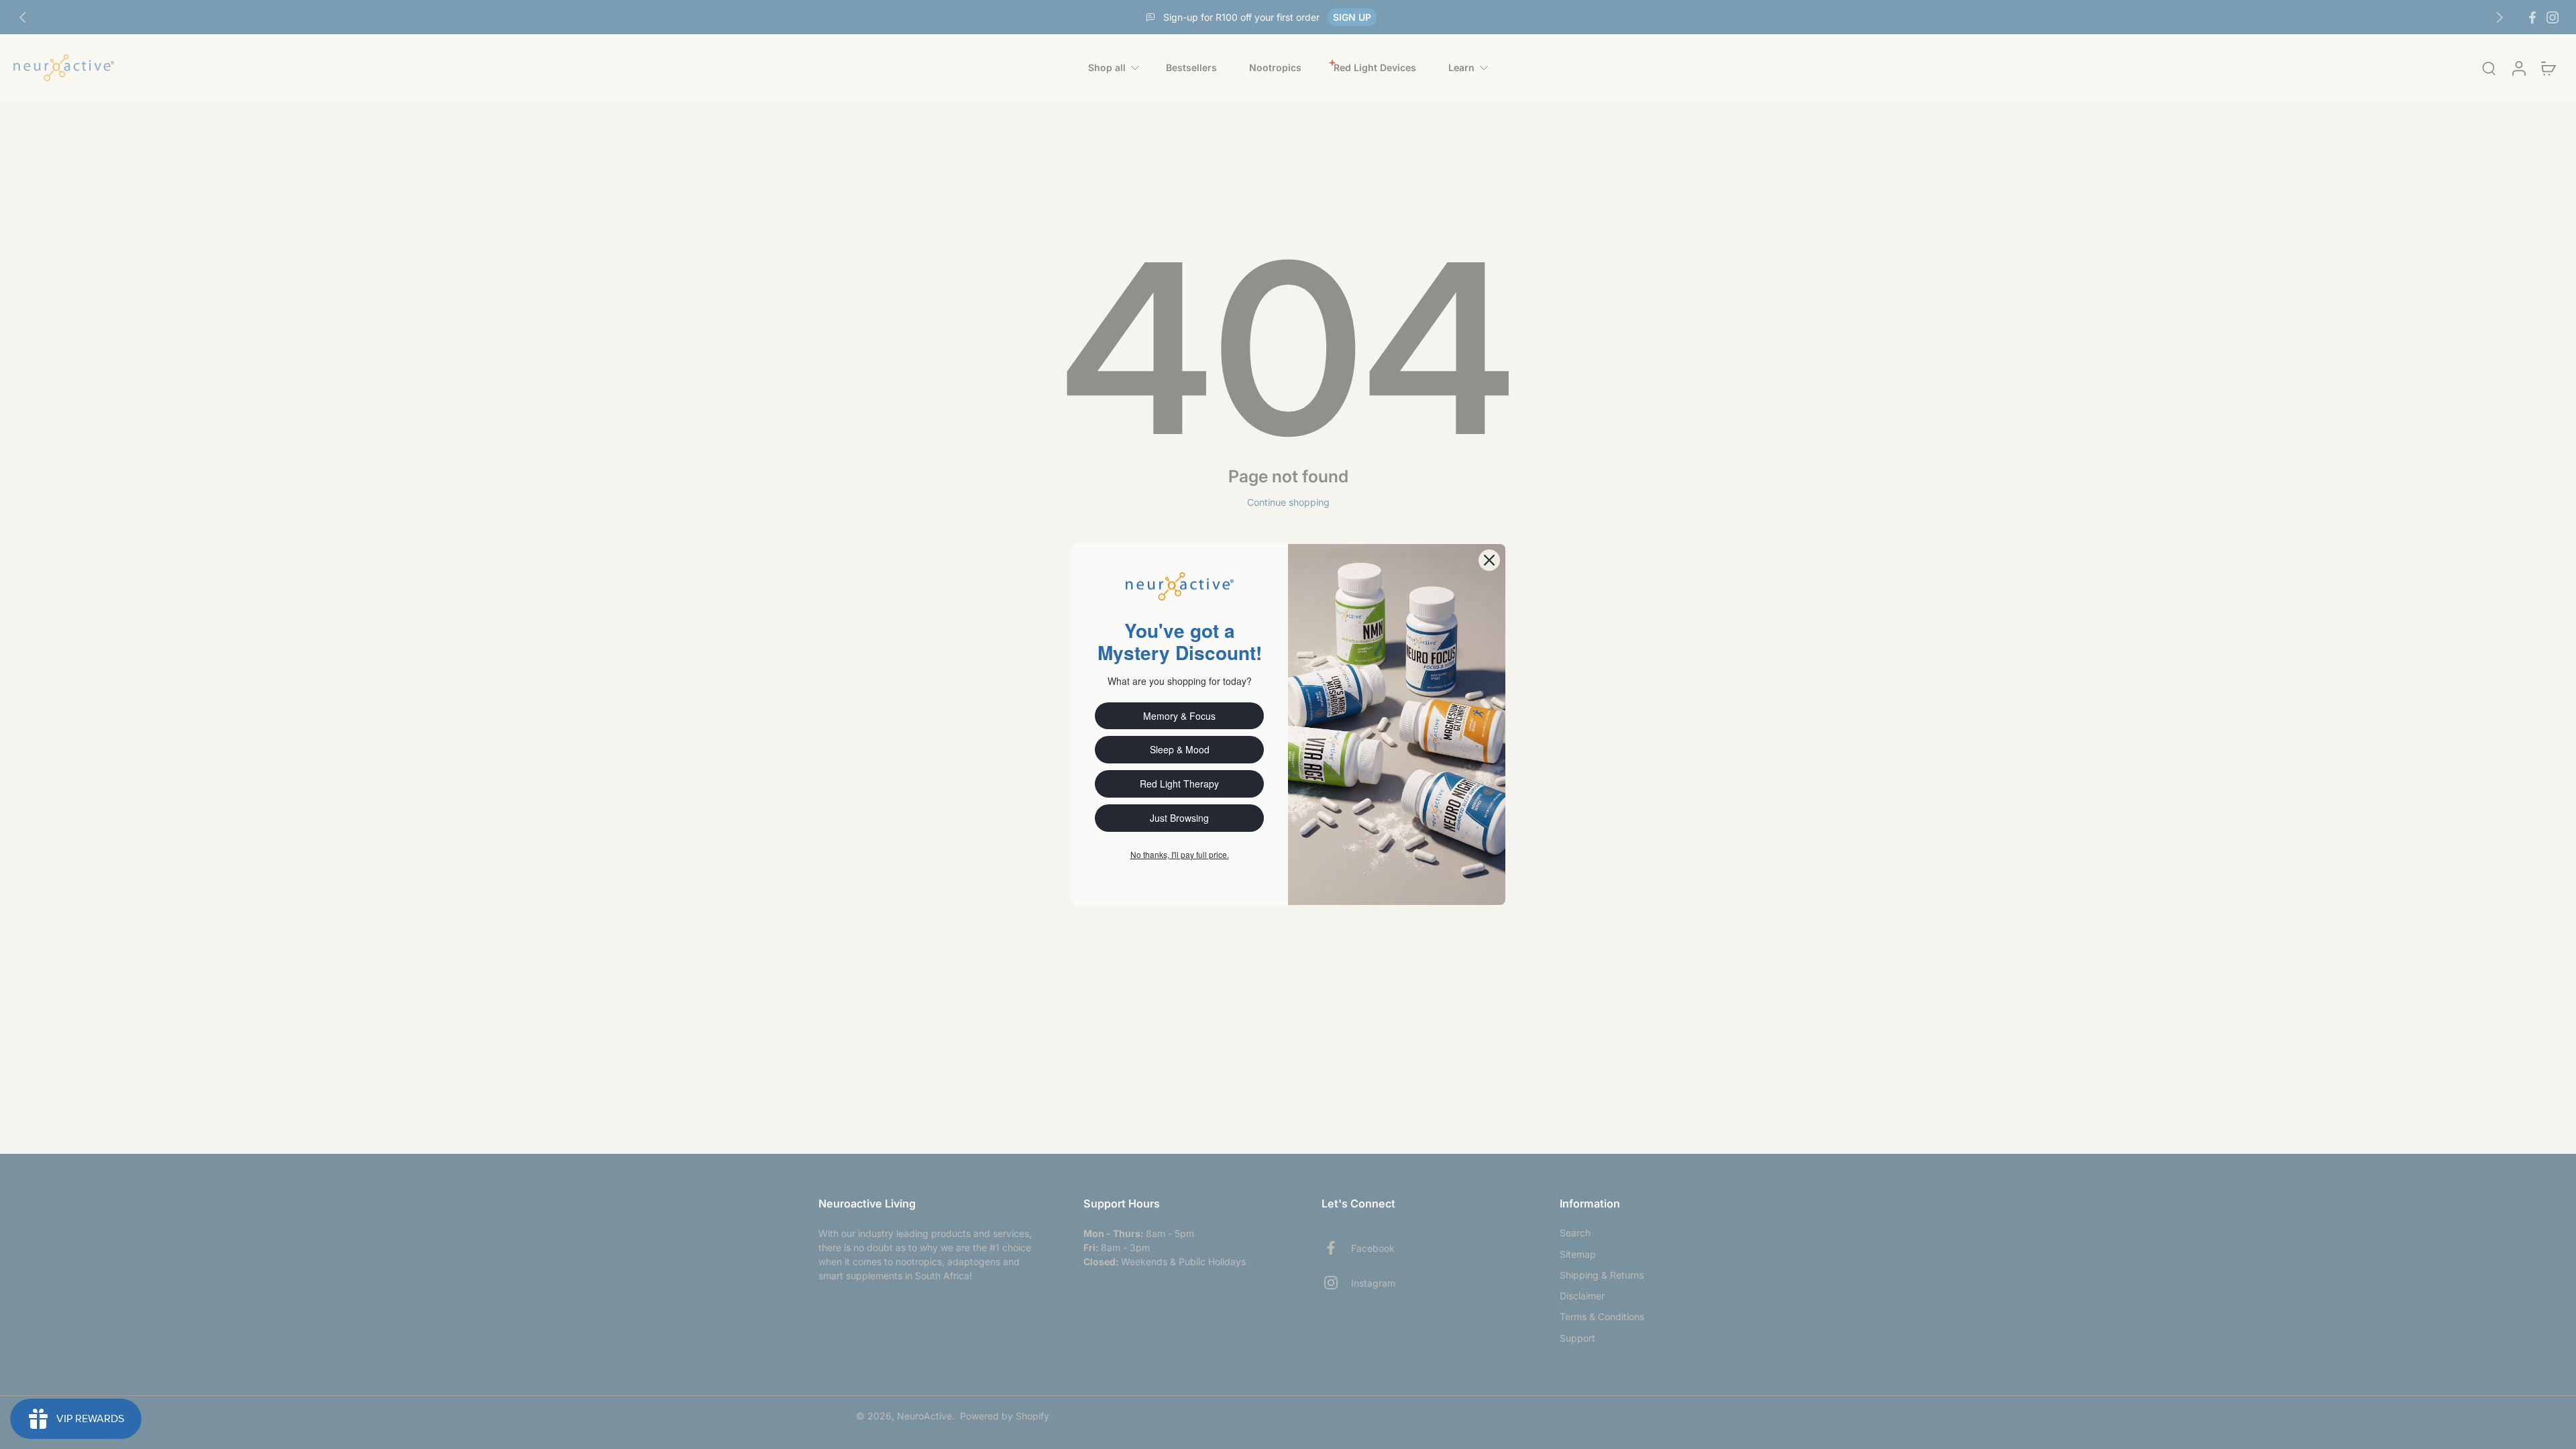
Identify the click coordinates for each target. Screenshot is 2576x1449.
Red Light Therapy (1179, 784)
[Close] (1489, 560)
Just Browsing (1179, 818)
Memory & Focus (1179, 716)
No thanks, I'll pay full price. (1180, 854)
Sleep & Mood (1180, 749)
